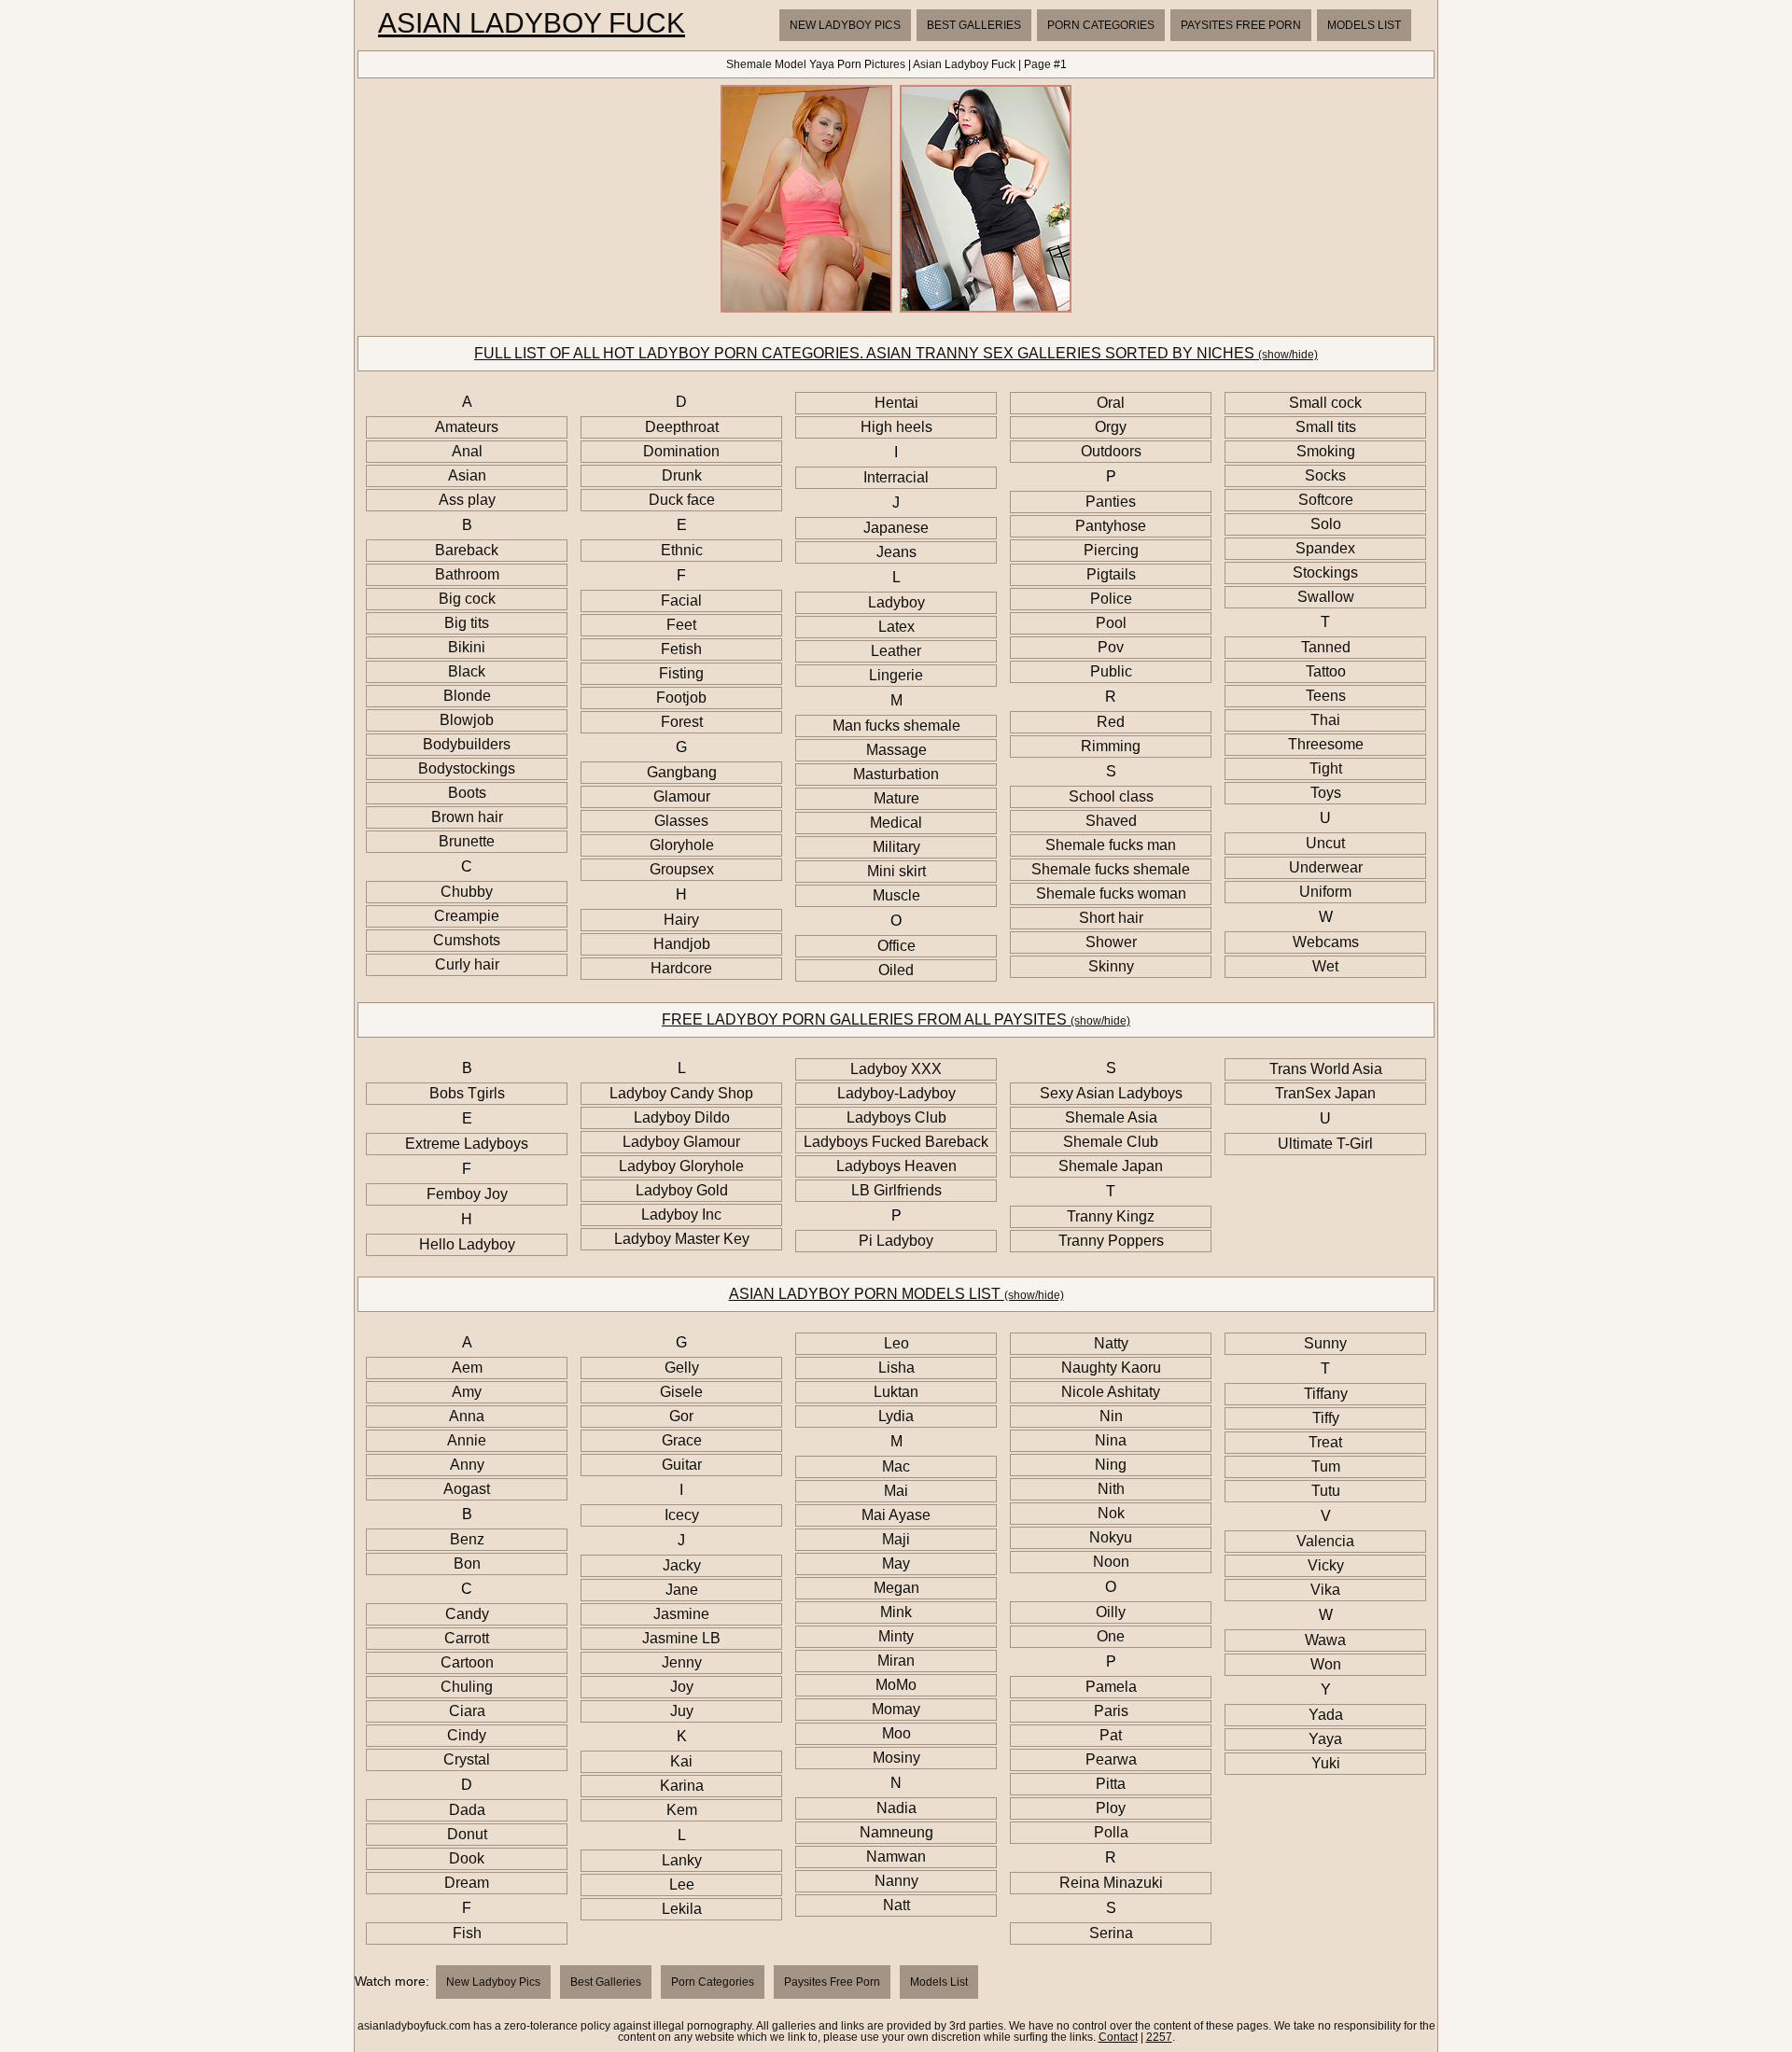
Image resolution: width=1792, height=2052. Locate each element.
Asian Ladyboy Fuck (532, 23)
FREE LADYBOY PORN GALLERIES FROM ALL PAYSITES (896, 1019)
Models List (1364, 25)
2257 (1159, 2037)
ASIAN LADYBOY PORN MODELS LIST (896, 1294)
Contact (1118, 2037)
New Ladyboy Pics (845, 25)
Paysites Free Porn (1241, 25)
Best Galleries (974, 25)
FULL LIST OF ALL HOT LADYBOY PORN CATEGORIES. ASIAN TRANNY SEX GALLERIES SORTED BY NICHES (896, 353)
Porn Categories (1101, 25)
